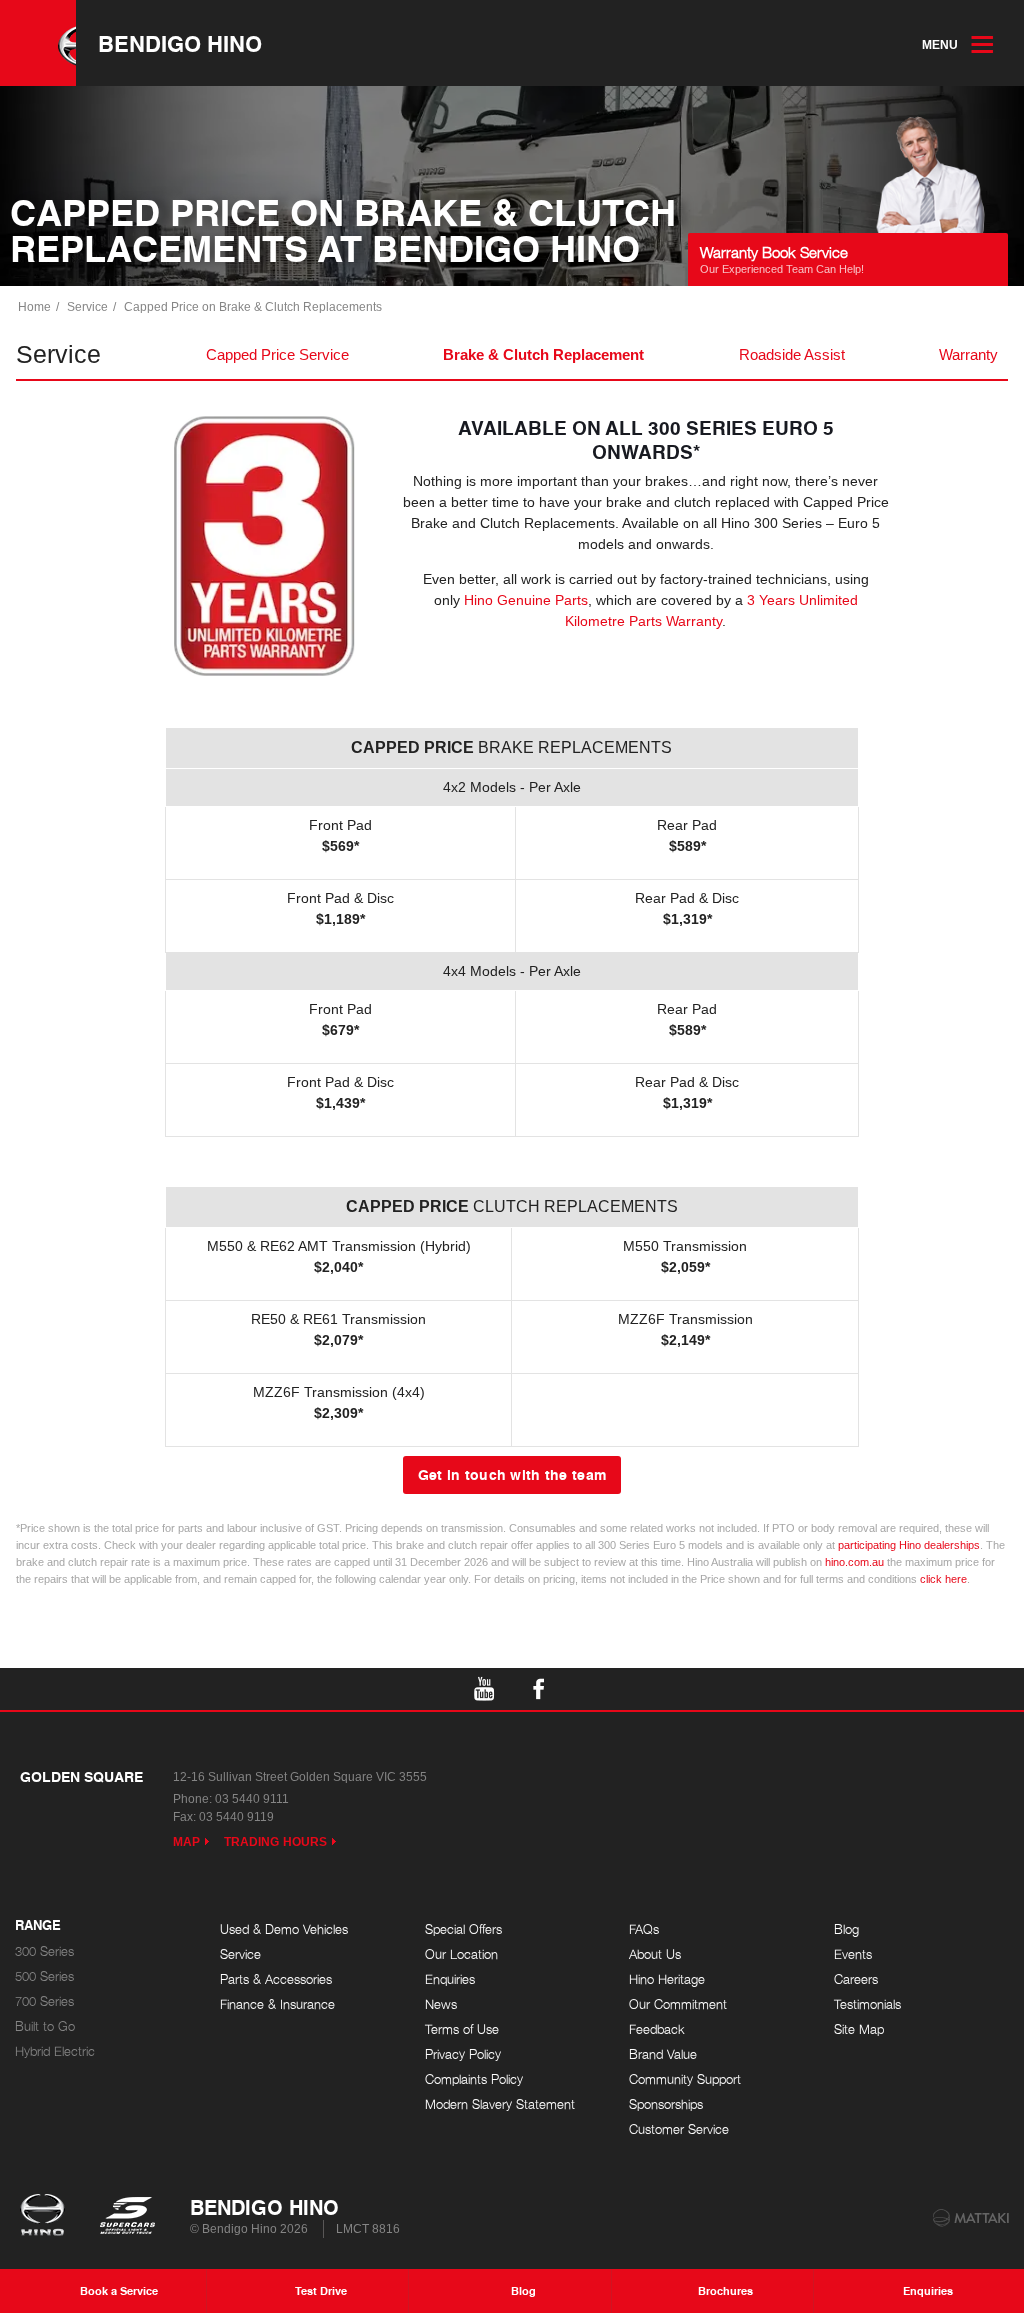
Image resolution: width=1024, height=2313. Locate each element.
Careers (856, 1979)
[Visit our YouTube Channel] (485, 1689)
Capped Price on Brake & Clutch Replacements (253, 307)
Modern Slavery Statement (500, 2104)
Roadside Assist (792, 354)
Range (38, 1926)
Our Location (461, 1954)
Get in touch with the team (512, 1474)
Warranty (968, 354)
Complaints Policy (474, 2079)
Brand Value (663, 2054)
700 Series (44, 2001)
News (441, 2004)
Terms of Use (462, 2029)
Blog (846, 1929)
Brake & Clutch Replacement (543, 354)
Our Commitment (678, 2004)
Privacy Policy (463, 2054)
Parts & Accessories (276, 1979)
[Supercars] (126, 2217)
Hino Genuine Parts (526, 600)
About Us (655, 1954)
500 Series (44, 1976)
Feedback (657, 2029)
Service (87, 307)
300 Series (44, 1951)
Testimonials (867, 2004)
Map (186, 1842)
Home (34, 307)
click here (943, 1579)
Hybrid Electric (55, 2051)
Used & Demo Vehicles (284, 1929)
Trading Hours (275, 1842)
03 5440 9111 (252, 1799)
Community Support (685, 2079)
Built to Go (45, 2026)
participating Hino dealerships (909, 1545)
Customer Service (679, 2129)
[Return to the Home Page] (46, 2217)
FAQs (644, 1929)
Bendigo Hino (180, 43)
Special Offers (463, 1929)
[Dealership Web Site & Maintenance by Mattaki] (971, 2218)
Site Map (859, 2029)
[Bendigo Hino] (38, 43)
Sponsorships (666, 2104)
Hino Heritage (667, 1979)
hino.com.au (854, 1562)
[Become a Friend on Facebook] (539, 1689)
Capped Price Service (277, 354)
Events (853, 1954)
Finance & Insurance (277, 2004)
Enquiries (450, 1979)
